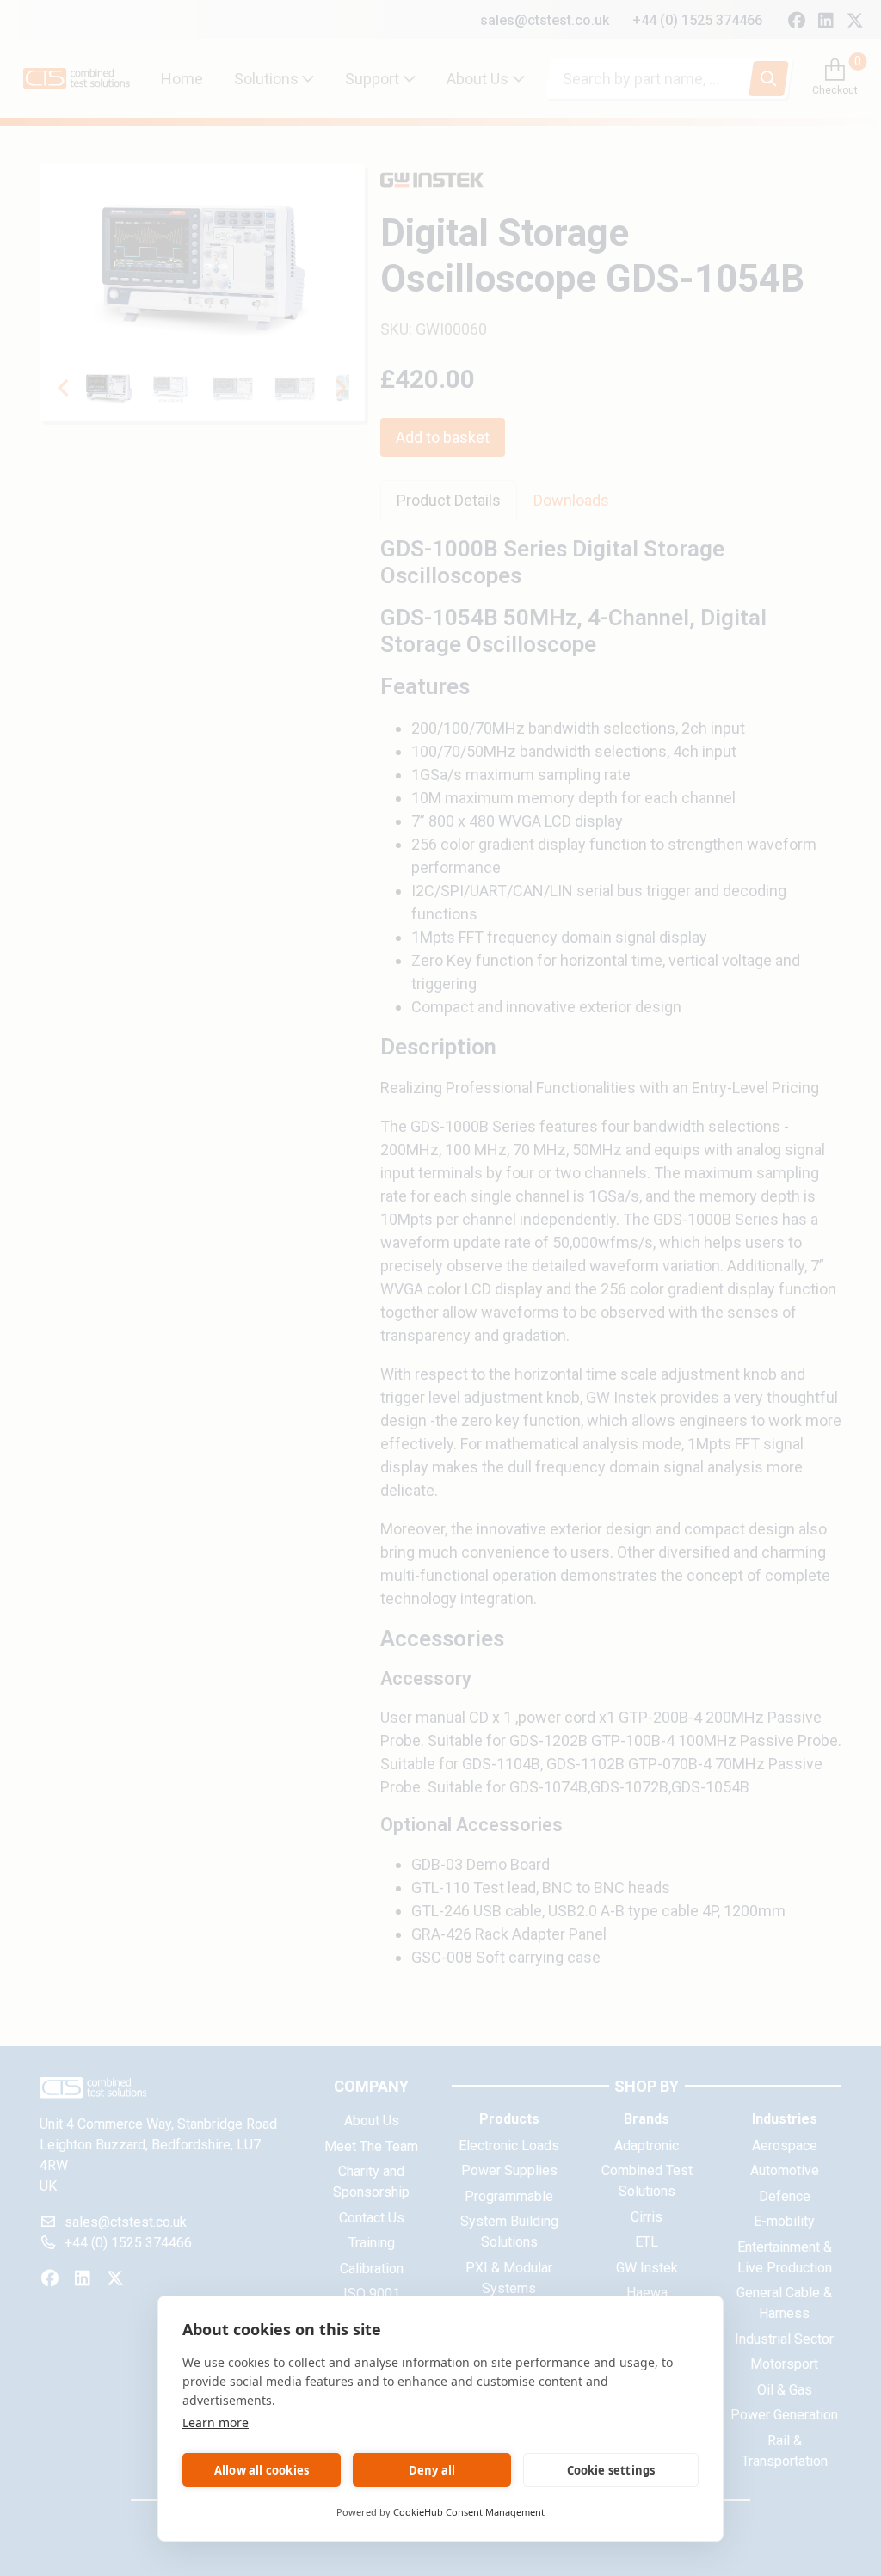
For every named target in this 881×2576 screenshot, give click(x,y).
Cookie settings (611, 2470)
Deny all (432, 2470)
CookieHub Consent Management (469, 2512)
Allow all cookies (262, 2470)
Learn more (216, 2422)
